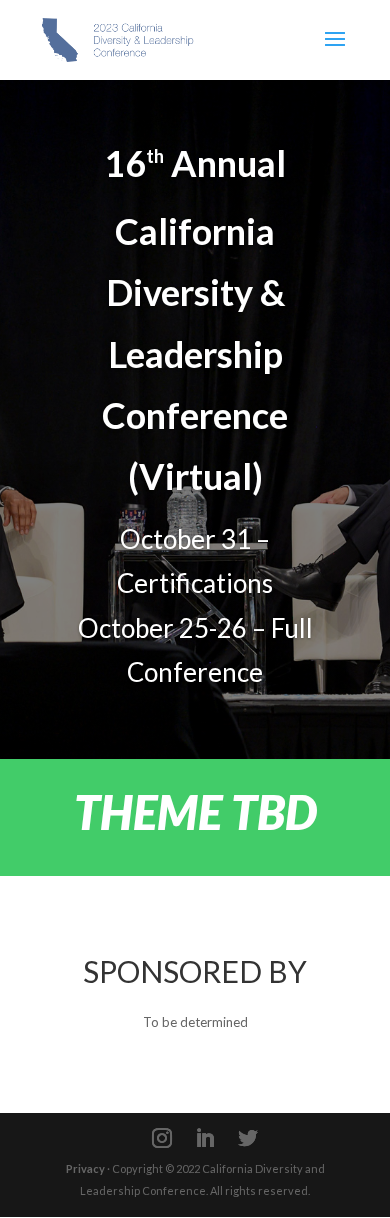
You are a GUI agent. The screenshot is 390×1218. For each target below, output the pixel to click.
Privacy (85, 1168)
